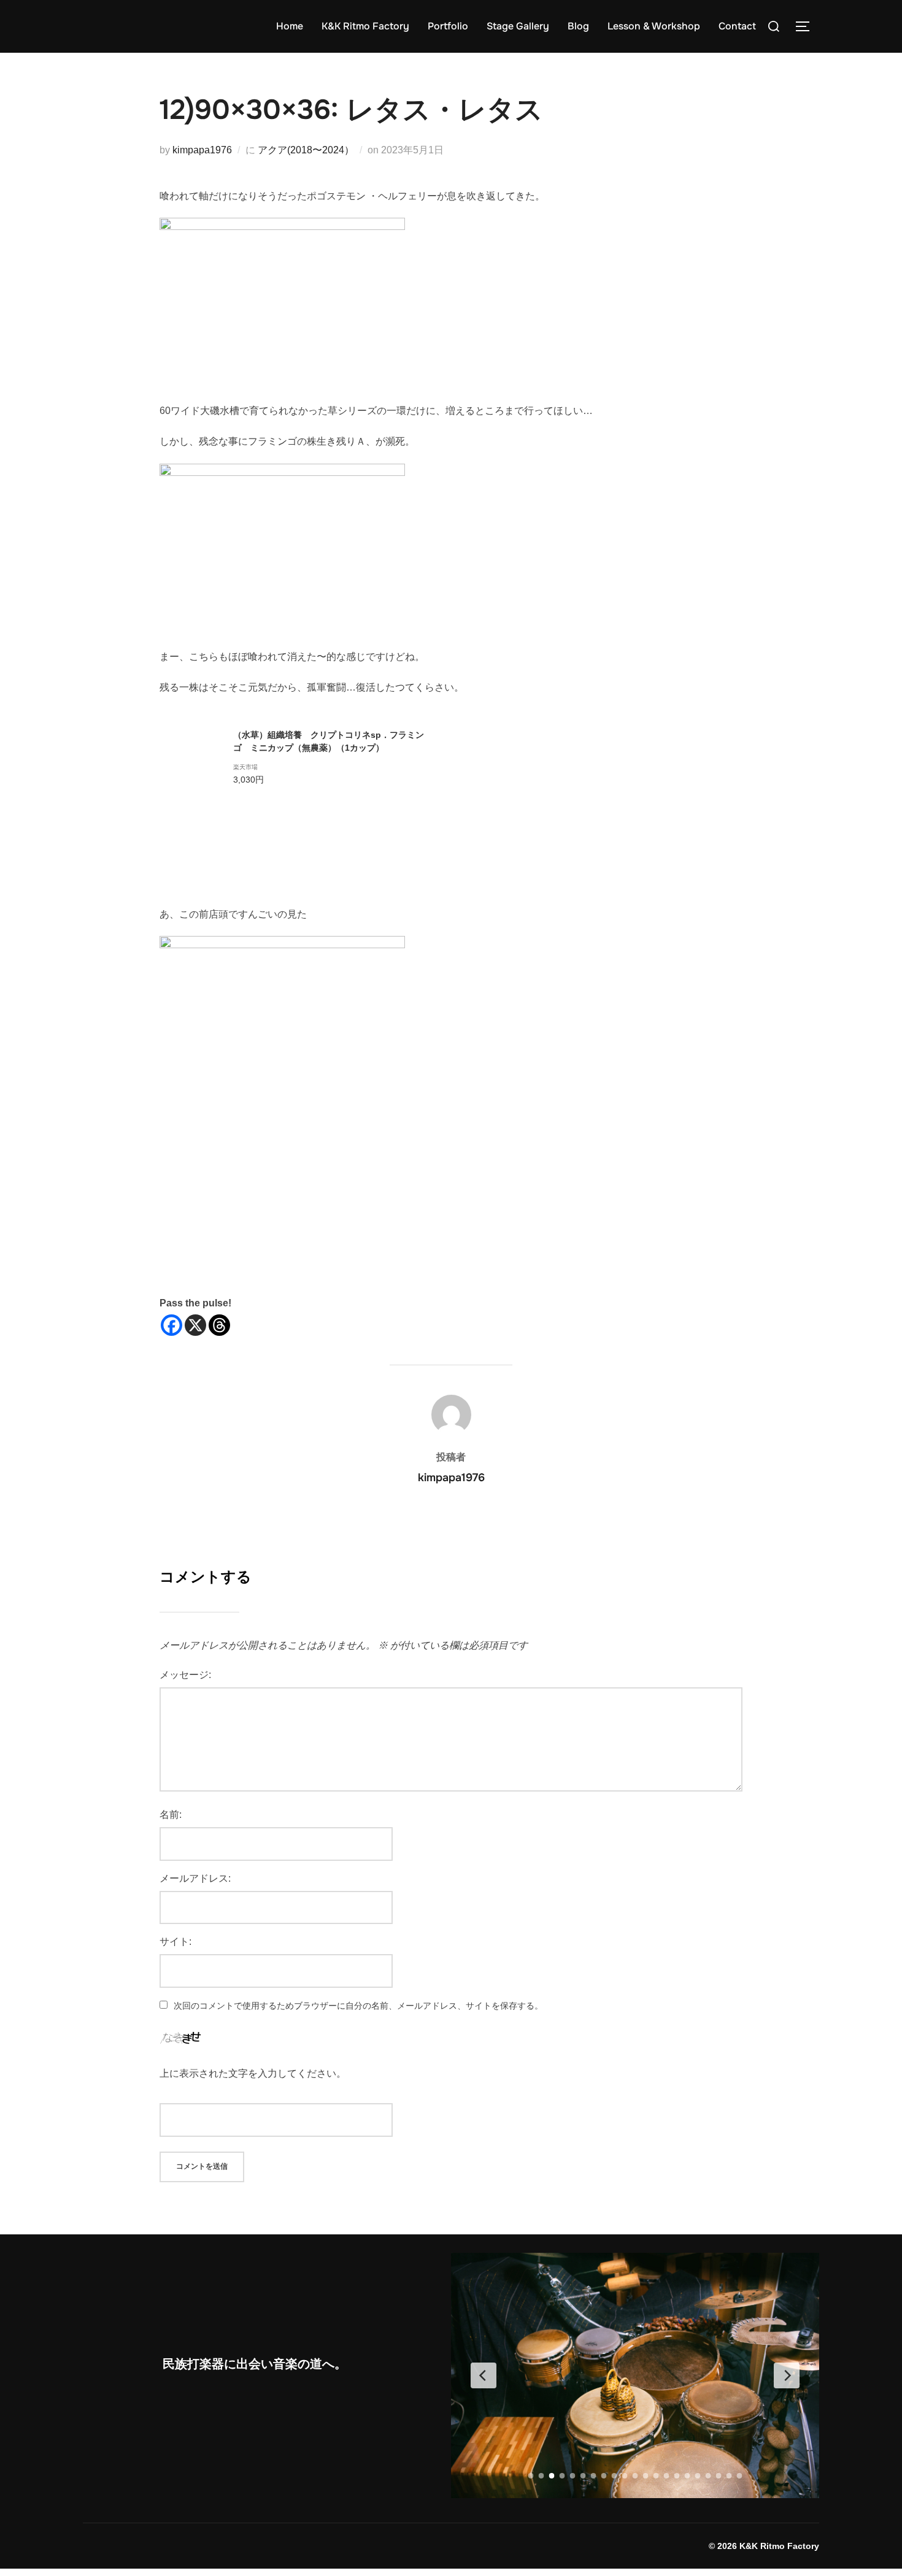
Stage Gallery (518, 26)
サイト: (175, 1942)
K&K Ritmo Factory (365, 26)
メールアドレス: (195, 1878)
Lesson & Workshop (654, 26)
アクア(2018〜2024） (306, 150)
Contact (737, 26)
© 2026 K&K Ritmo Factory (764, 2546)
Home (290, 26)
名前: (171, 1815)
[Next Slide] (787, 2375)
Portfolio (448, 26)
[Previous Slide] (484, 2375)
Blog (578, 26)
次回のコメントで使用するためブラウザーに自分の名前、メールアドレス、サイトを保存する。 (358, 2006)
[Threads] (219, 1325)
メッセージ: (185, 1675)
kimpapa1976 (202, 150)
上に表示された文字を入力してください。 (253, 2073)
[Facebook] (172, 1325)
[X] (195, 1325)
